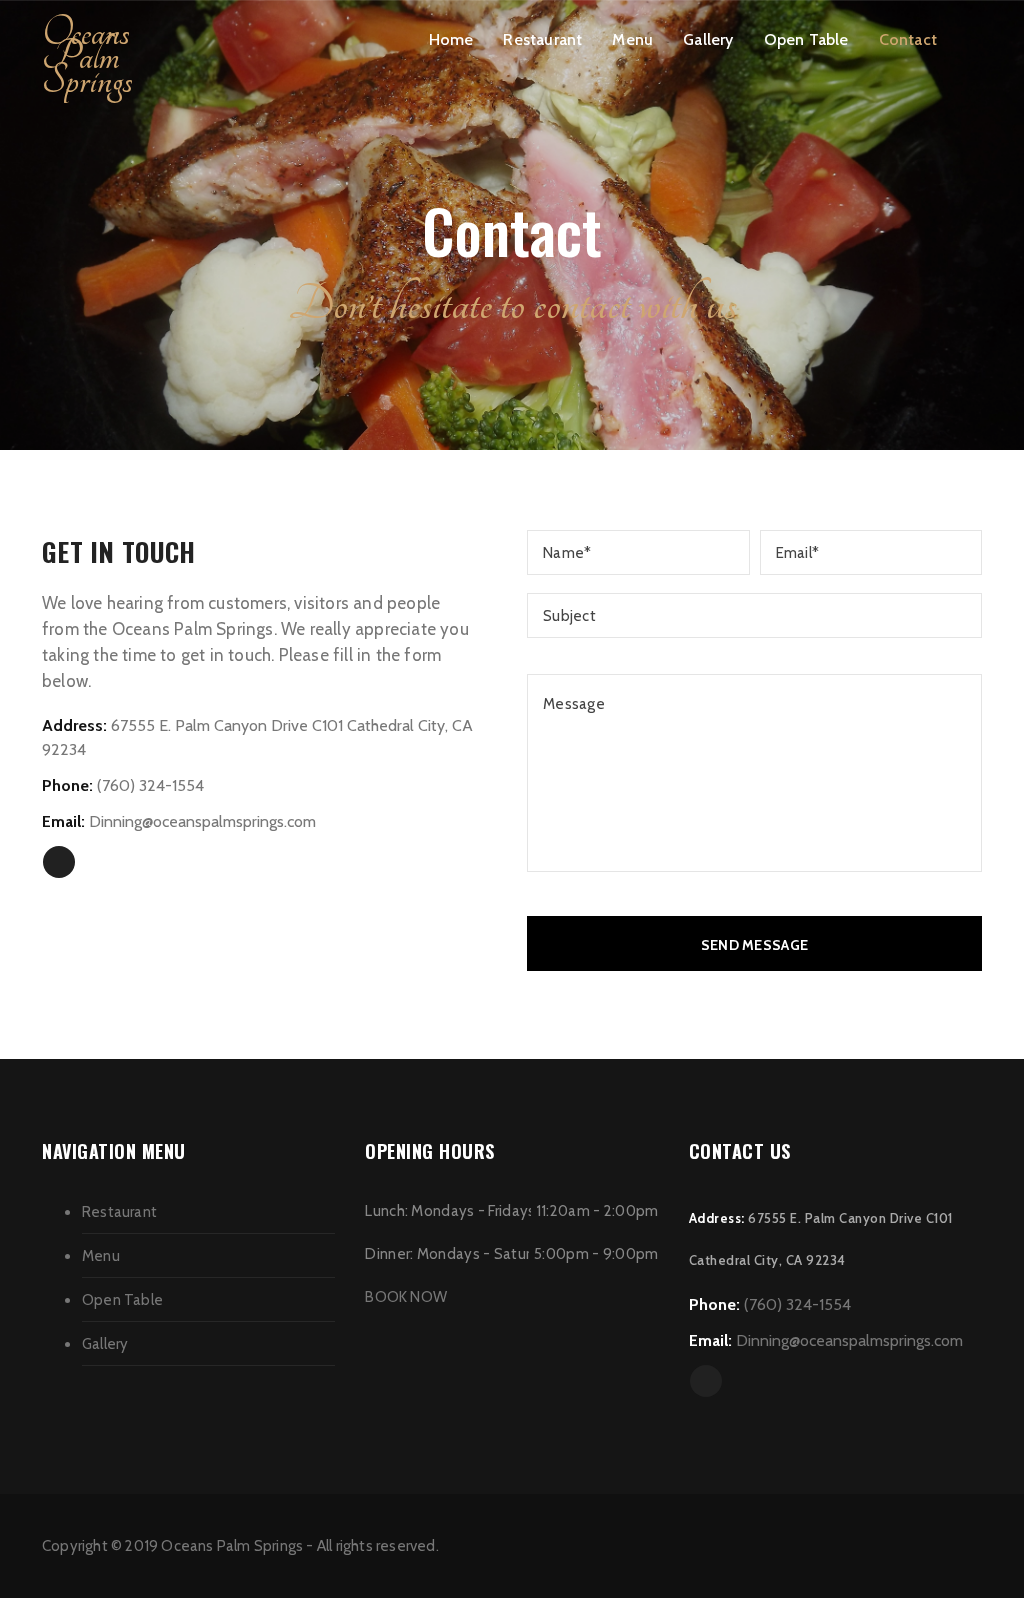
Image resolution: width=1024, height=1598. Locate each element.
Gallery (708, 39)
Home (451, 39)
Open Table (806, 39)
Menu (632, 39)
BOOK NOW (406, 1297)
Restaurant (542, 39)
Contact (908, 39)
